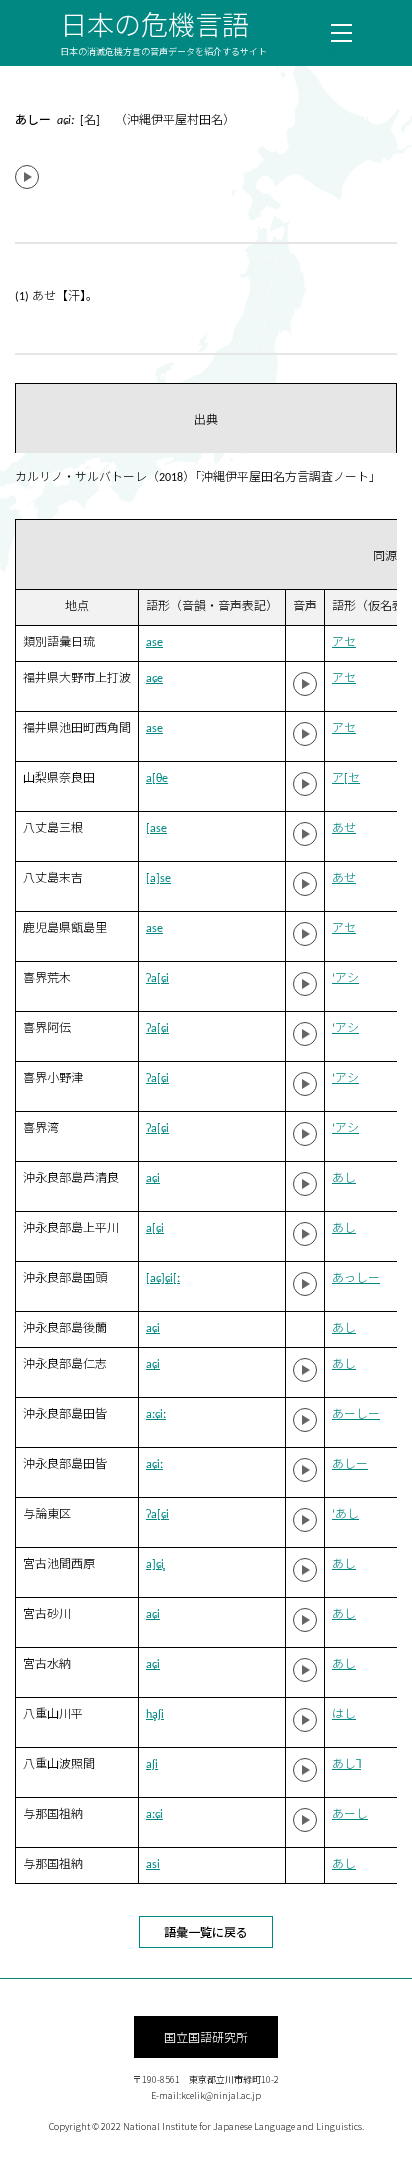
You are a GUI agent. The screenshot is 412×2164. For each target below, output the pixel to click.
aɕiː (154, 1465)
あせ (344, 829)
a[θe (157, 779)
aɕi (153, 1179)
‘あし (345, 1515)
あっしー (356, 1279)
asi (153, 1865)
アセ (344, 643)
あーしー (356, 1415)
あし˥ (346, 1765)
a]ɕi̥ (155, 1565)
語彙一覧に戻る (206, 1931)
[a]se (158, 879)
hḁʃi (155, 1715)
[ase (156, 829)
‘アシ (345, 979)
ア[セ (346, 779)
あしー (350, 1465)
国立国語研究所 (206, 2036)
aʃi (152, 1765)
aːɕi (154, 1815)
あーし (350, 1815)
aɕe (154, 679)
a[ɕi (155, 1229)
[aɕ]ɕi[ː (163, 1279)
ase (154, 643)
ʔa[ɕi (157, 979)
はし (344, 1715)
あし (344, 1179)
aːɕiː (156, 1415)
